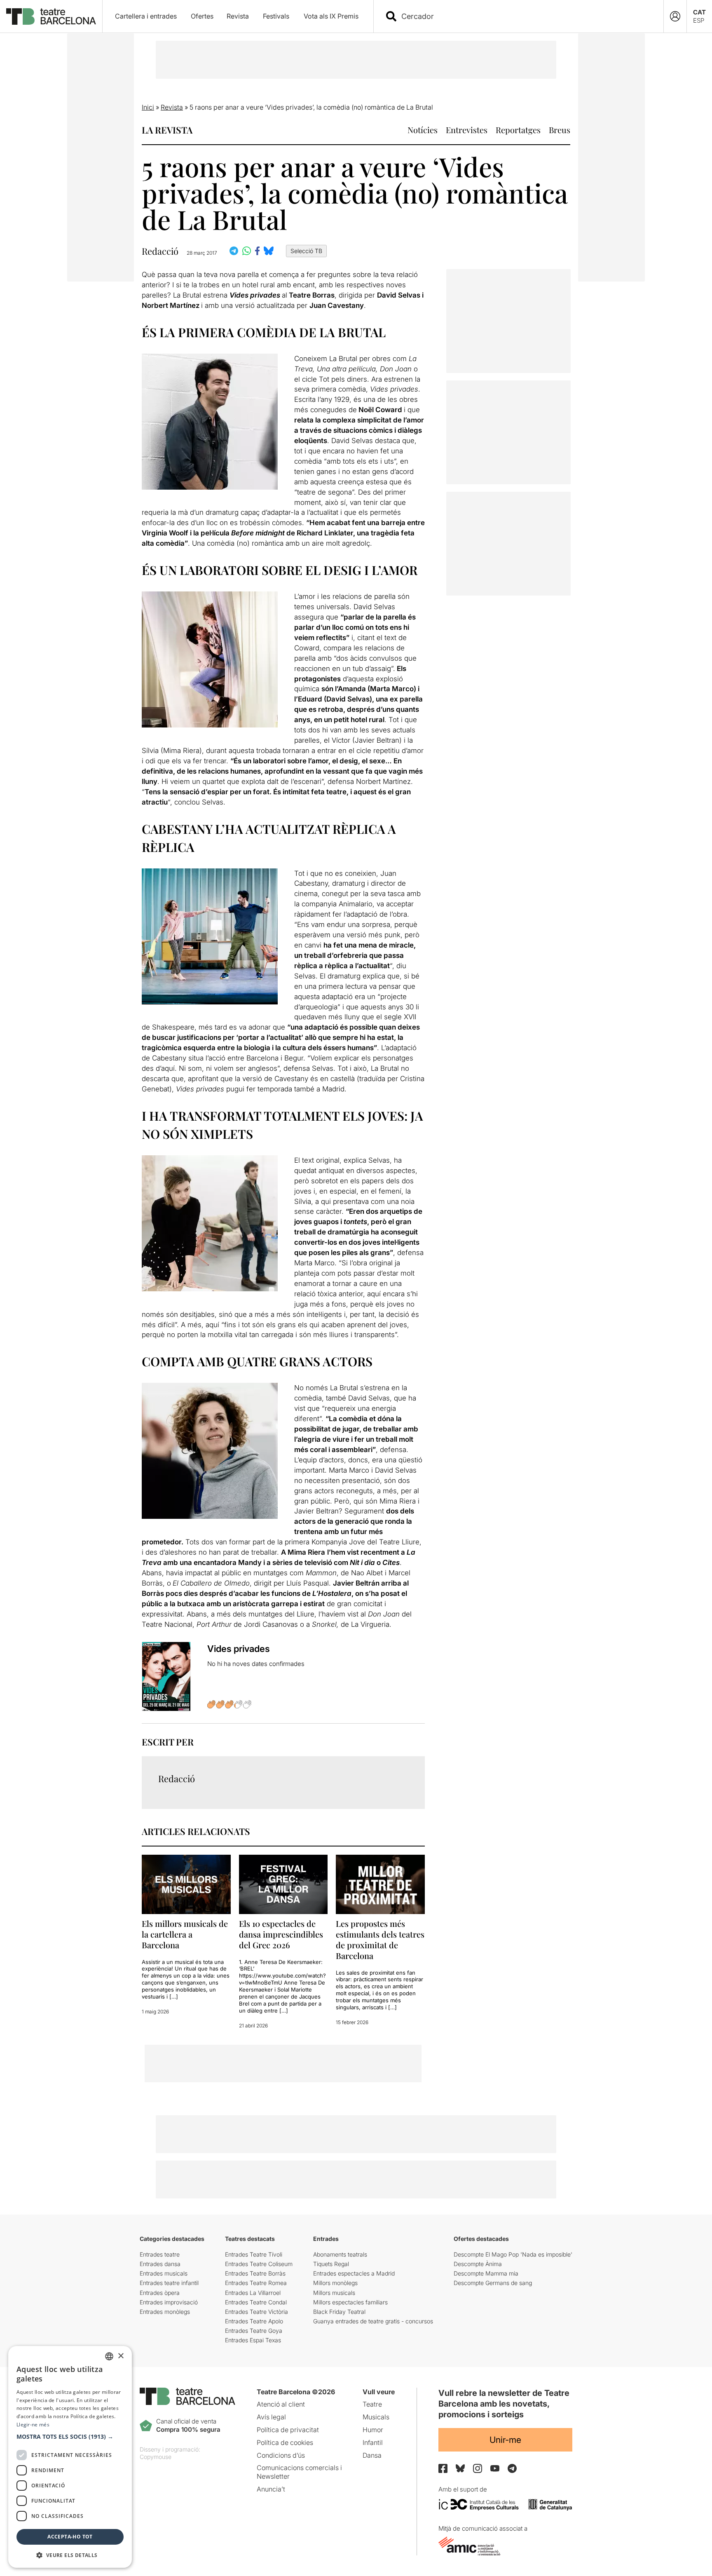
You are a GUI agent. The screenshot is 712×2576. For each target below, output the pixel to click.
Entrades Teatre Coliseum (259, 2264)
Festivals (276, 16)
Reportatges (518, 130)
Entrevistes (467, 130)
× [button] (121, 2356)
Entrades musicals (164, 2273)
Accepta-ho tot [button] (70, 2537)
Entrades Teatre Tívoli (254, 2254)
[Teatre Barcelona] (51, 16)
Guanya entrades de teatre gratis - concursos (373, 2321)
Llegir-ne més (33, 2425)
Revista (238, 16)
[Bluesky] (460, 2468)
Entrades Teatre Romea (256, 2283)
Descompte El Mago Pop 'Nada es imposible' (513, 2254)
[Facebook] (443, 2468)
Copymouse (156, 2457)
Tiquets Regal (331, 2264)
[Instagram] (478, 2468)
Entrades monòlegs (165, 2312)
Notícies (423, 130)
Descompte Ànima (478, 2264)
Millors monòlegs (335, 2283)
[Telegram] (512, 2468)
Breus (560, 130)
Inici (148, 107)
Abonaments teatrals (340, 2254)
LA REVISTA (167, 130)
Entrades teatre (160, 2254)
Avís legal (271, 2417)
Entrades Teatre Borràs (255, 2273)
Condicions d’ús (281, 2455)
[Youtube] (495, 2468)
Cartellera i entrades (146, 16)
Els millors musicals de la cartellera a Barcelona (185, 1934)
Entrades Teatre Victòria (256, 2312)
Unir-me (505, 2440)
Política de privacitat (288, 2430)
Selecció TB (306, 251)
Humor (373, 2430)
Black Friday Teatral (339, 2312)
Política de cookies (285, 2442)
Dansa (372, 2455)
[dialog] (70, 2457)
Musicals (376, 2417)
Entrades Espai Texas (253, 2340)
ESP (699, 20)
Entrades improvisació (169, 2302)
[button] (70, 2437)
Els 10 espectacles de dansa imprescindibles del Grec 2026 (281, 1934)
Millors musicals (334, 2293)
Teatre (372, 2404)
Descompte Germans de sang (493, 2283)
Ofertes (202, 16)
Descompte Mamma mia (486, 2273)
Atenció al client (281, 2404)
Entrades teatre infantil (169, 2283)
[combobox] (526, 16)
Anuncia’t (271, 2489)
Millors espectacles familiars (350, 2302)
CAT (699, 12)
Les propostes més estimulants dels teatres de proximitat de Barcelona (380, 1939)
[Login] (675, 16)
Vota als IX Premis (331, 16)
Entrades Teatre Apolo (254, 2321)
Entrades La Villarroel (253, 2293)
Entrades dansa (160, 2264)
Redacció (160, 251)
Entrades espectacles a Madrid (354, 2273)
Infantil (373, 2442)
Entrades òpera (160, 2293)
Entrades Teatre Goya (254, 2331)
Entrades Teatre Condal (256, 2302)
